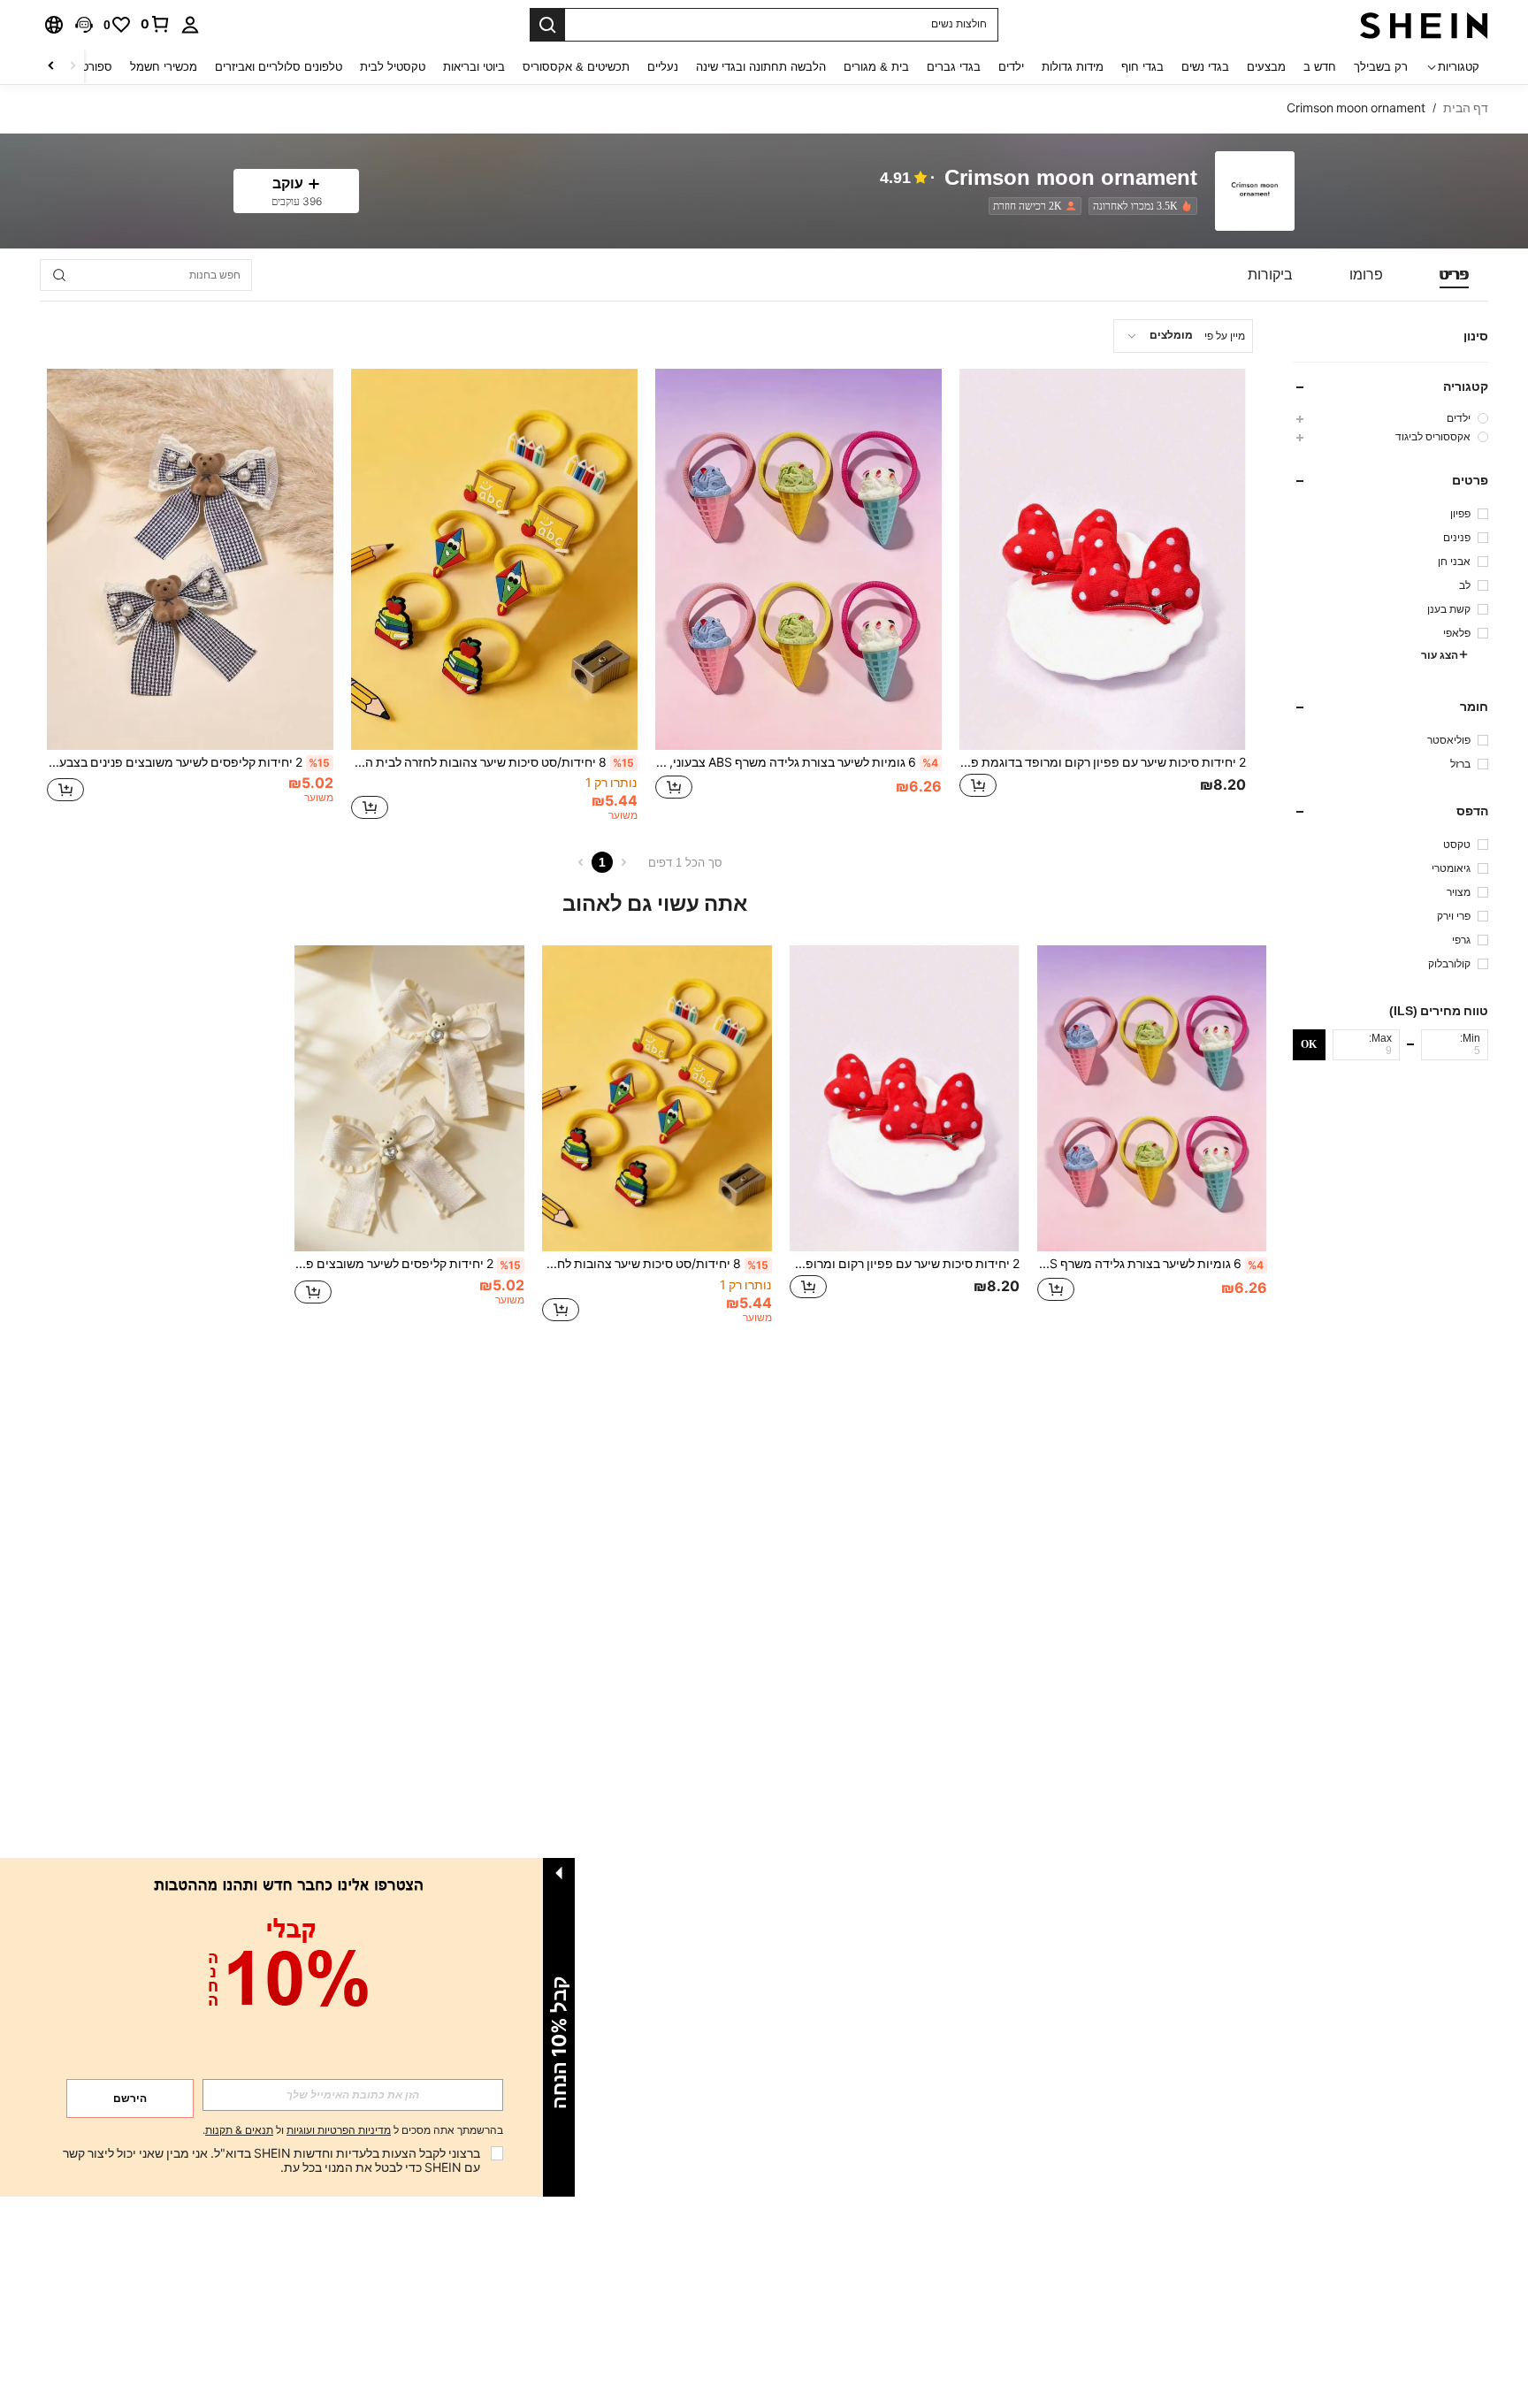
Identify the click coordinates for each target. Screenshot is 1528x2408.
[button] (84, 25)
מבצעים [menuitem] (1266, 67)
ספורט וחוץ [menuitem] (85, 67)
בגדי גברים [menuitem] (954, 67)
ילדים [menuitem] (1011, 67)
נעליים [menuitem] (663, 67)
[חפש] (547, 25)
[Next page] (581, 862)
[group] (1390, 418)
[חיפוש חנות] (59, 275)
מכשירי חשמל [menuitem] (164, 67)
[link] (156, 24)
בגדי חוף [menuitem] (1142, 67)
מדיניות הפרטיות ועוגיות (339, 2130)
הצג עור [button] (1440, 655)
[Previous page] (623, 862)
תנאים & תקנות (239, 2130)
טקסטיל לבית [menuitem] (393, 67)
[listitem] (1139, 206)
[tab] (1454, 275)
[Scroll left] (73, 67)
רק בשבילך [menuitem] (1381, 67)
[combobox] (1183, 336)
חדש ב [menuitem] (1320, 67)
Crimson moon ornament (1071, 178)
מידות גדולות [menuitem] (1073, 67)
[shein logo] (1424, 25)
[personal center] (190, 25)
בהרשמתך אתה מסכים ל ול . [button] (353, 2131)
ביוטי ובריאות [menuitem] (474, 67)
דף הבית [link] (1466, 108)
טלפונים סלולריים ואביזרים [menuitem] (279, 67)
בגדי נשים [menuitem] (1205, 67)
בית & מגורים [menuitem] (876, 67)
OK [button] (1309, 1043)
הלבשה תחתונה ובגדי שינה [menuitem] (761, 67)
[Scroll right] (51, 67)
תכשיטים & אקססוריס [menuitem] (576, 67)
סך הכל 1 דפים (685, 863)
